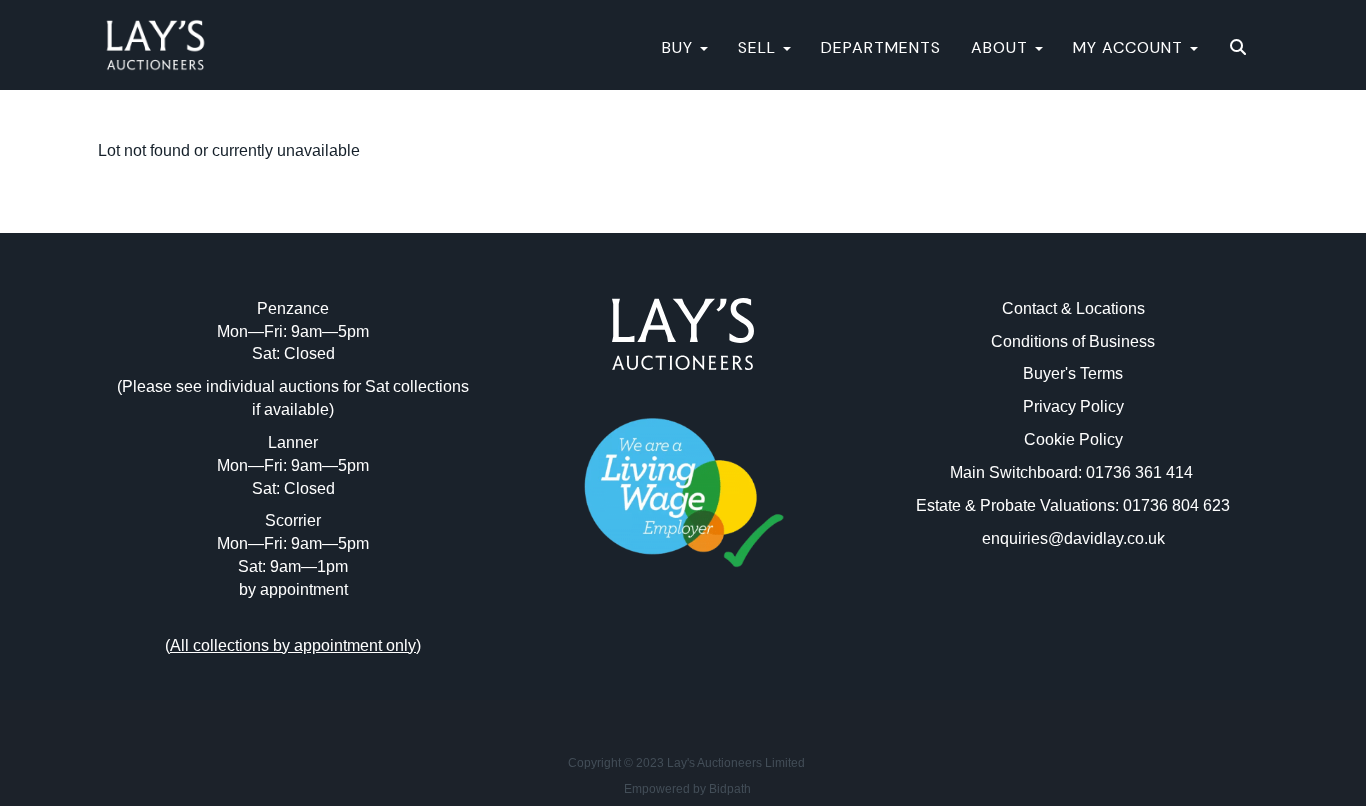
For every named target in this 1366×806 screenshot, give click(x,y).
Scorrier (293, 520)
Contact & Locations (1073, 308)
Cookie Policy (1073, 439)
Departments (881, 47)
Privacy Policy (1073, 406)
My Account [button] (1130, 47)
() (293, 645)
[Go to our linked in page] (683, 656)
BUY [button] (680, 47)
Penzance (293, 308)
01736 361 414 (1141, 472)
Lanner (293, 442)
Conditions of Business (1073, 341)
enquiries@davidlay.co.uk (1073, 538)
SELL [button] (759, 47)
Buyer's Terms (1073, 373)
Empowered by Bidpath (687, 789)
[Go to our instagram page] (725, 656)
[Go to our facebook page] (642, 656)
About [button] (1002, 47)
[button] (1240, 48)
